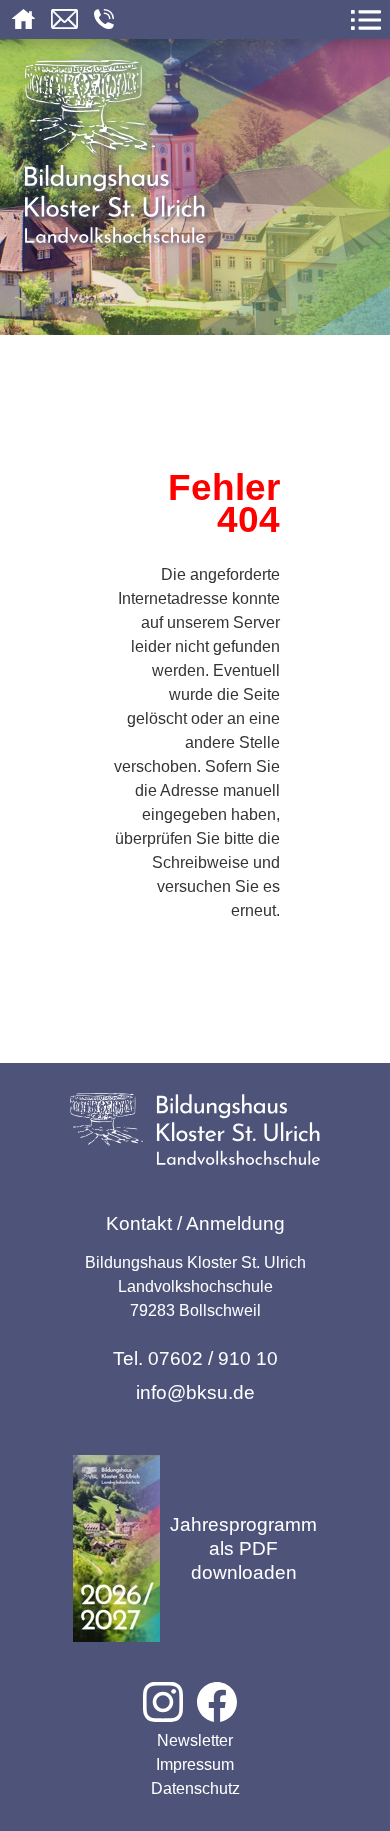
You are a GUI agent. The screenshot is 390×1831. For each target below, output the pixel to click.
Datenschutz (195, 1788)
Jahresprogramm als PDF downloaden (243, 1548)
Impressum (195, 1764)
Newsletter (195, 1740)
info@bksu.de (195, 1392)
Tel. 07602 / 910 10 (195, 1358)
